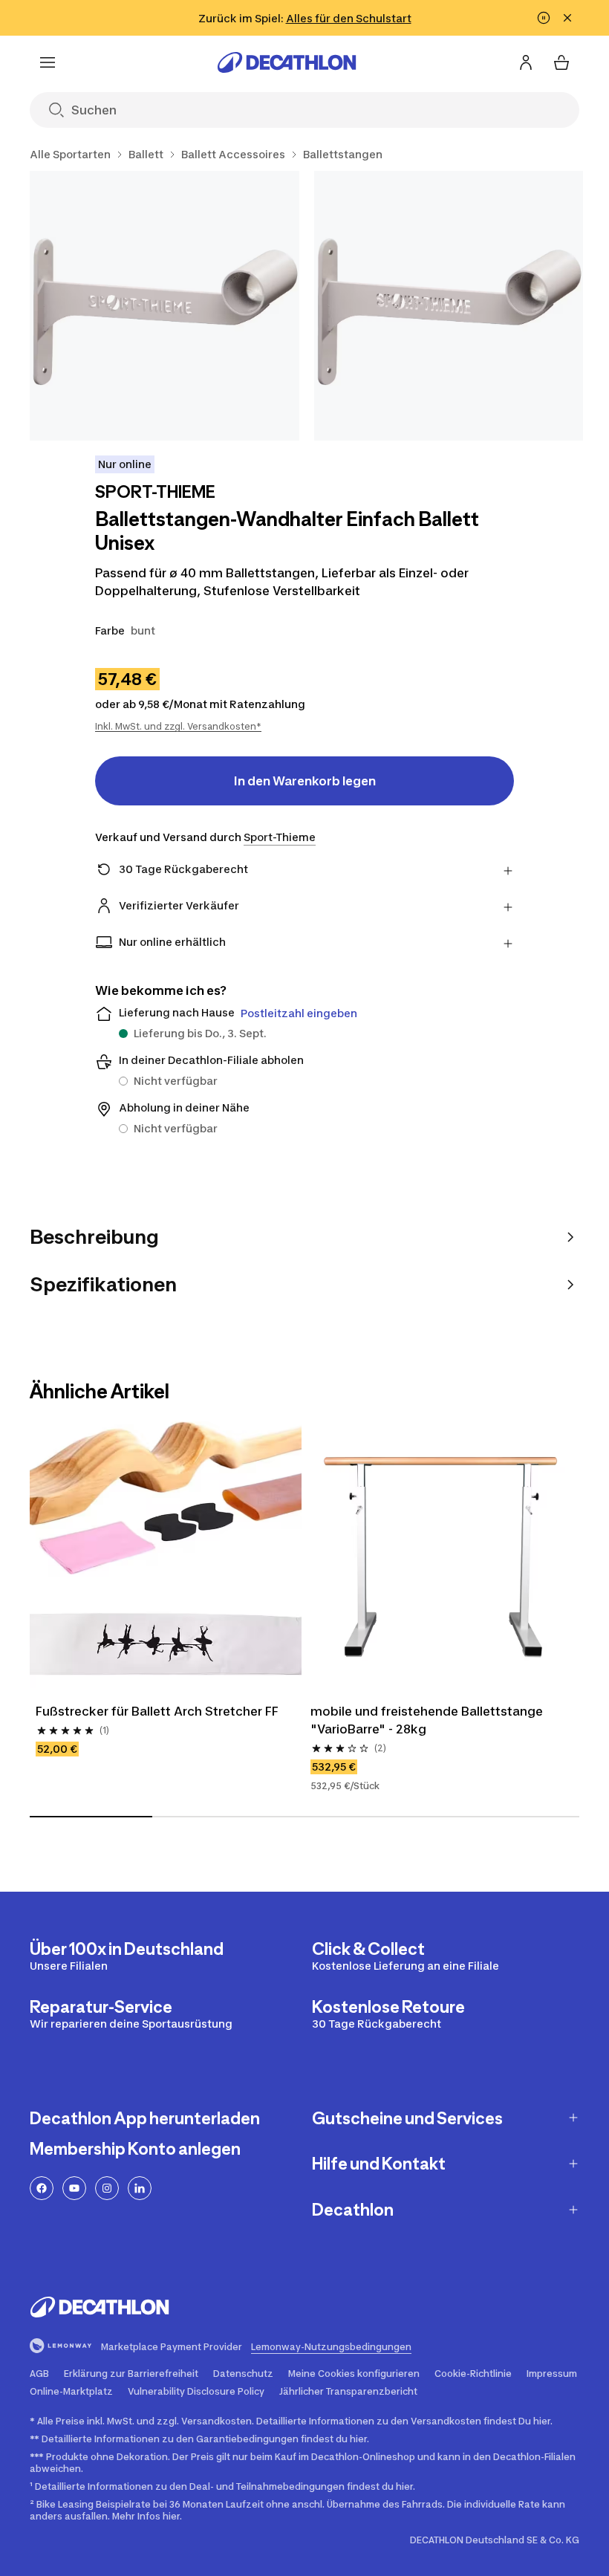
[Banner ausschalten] (544, 18)
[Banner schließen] (567, 18)
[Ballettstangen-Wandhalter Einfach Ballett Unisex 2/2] (449, 306)
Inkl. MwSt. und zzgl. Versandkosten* (178, 726)
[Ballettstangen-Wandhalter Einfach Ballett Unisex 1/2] (165, 306)
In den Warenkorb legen (305, 781)
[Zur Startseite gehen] (287, 62)
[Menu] (48, 62)
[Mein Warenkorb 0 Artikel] (561, 62)
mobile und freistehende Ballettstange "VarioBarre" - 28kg (427, 1720)
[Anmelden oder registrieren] (526, 62)
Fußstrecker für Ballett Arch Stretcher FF (157, 1711)
